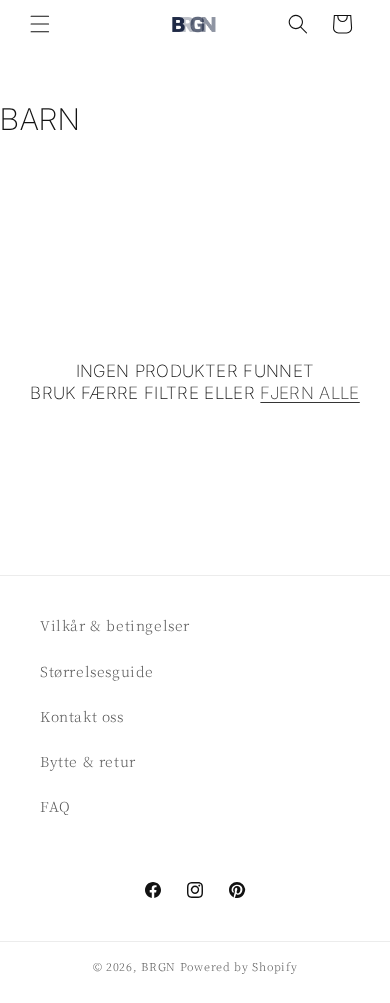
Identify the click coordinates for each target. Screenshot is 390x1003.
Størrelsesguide (97, 671)
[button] (40, 24)
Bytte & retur (88, 761)
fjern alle (309, 393)
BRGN (158, 966)
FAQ (55, 806)
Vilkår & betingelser (115, 625)
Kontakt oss (82, 716)
